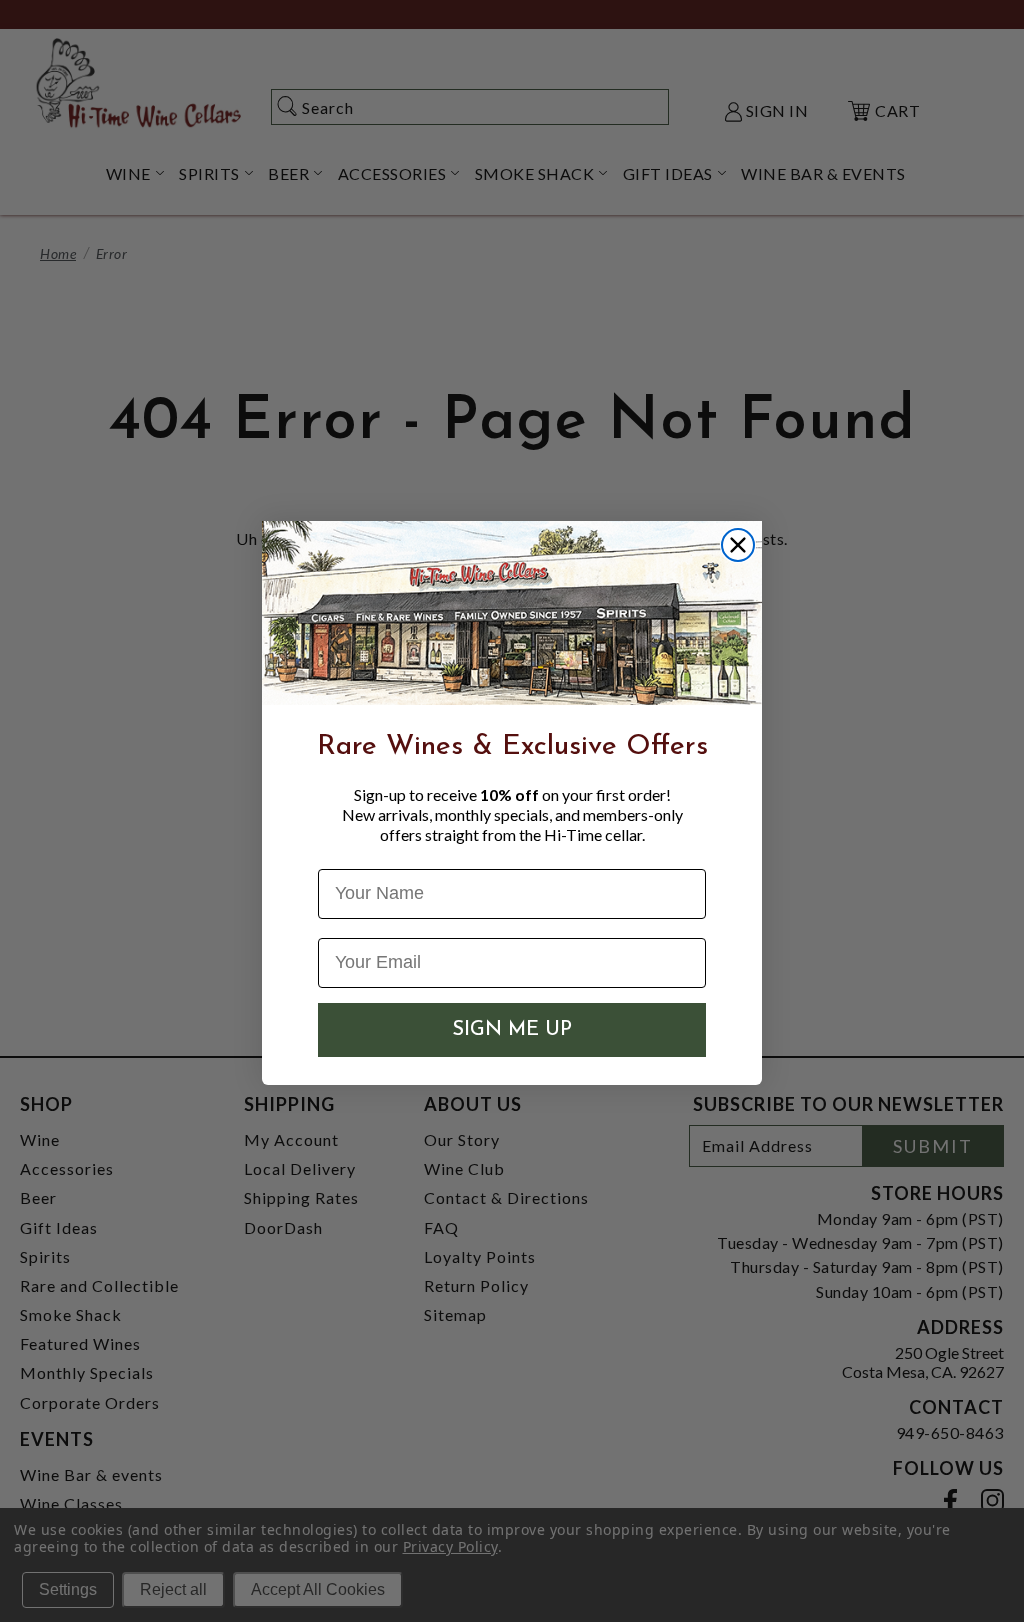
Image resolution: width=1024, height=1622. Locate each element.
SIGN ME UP (512, 1030)
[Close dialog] (738, 545)
